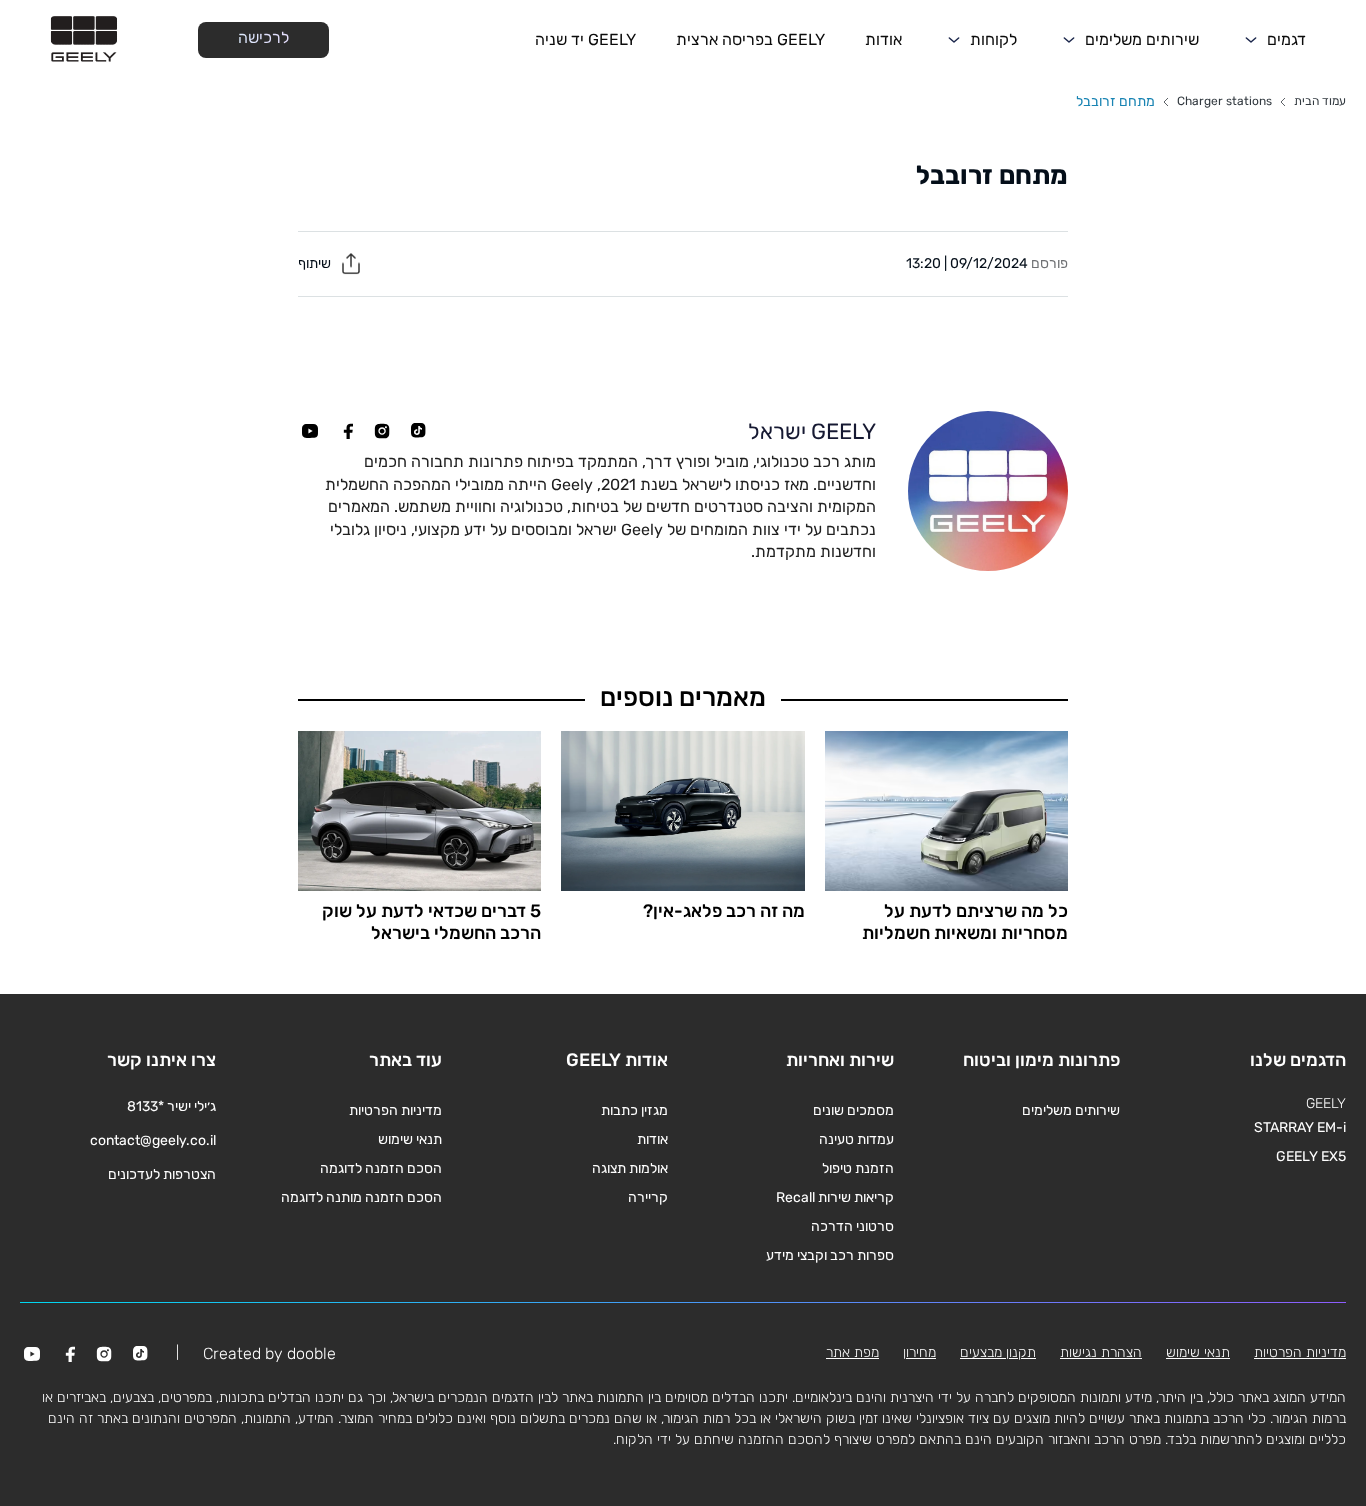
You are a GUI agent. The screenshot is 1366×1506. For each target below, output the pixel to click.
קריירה (648, 1197)
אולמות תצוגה (630, 1168)
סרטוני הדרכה (852, 1226)
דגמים (1286, 39)
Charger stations (1224, 101)
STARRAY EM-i (1300, 1127)
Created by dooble (269, 1353)
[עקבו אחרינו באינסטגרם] (382, 431)
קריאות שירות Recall (835, 1197)
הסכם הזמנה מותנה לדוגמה (361, 1197)
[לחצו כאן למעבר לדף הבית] (84, 40)
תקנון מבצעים (998, 1352)
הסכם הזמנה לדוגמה (381, 1168)
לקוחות (993, 39)
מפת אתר (852, 1352)
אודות (883, 39)
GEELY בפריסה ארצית (750, 39)
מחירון (919, 1352)
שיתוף (316, 263)
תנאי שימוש (410, 1139)
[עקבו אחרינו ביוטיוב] (310, 431)
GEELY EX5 (1311, 1156)
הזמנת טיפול (858, 1168)
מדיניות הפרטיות (395, 1110)
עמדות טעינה (856, 1139)
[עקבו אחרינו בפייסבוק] (346, 431)
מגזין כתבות (634, 1110)
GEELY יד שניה (585, 39)
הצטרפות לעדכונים (162, 1174)
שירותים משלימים (1142, 39)
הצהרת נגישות (1101, 1352)
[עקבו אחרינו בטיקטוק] (418, 431)
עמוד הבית (1320, 101)
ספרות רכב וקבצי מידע (830, 1255)
